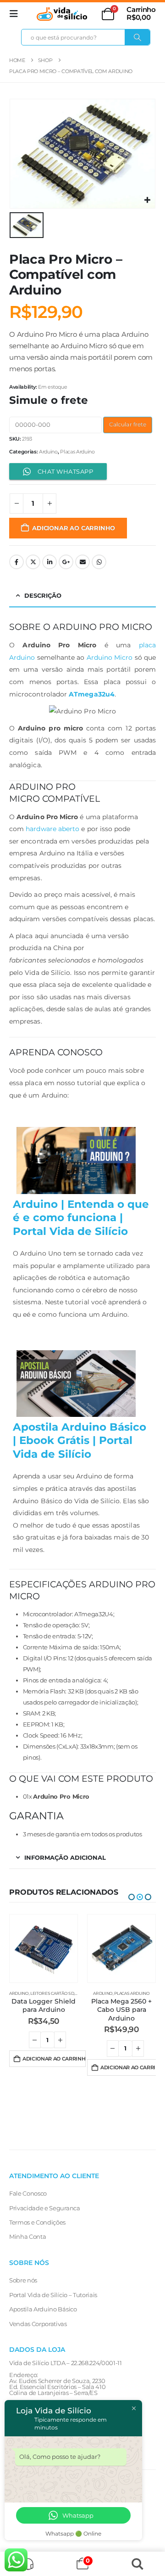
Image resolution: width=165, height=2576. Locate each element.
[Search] (137, 37)
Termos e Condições (37, 2222)
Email (82, 562)
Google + (66, 562)
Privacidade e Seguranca (45, 2208)
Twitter (33, 562)
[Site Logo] (62, 14)
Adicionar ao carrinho (74, 528)
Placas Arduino (77, 452)
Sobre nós (23, 2280)
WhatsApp (99, 562)
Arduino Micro (110, 657)
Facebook (16, 562)
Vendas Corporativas (38, 2324)
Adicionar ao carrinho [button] (54, 2067)
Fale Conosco (28, 2193)
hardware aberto (52, 829)
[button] (16, 14)
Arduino (48, 452)
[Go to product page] (44, 1948)
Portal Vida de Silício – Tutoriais (53, 2295)
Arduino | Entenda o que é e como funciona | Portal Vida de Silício (81, 1218)
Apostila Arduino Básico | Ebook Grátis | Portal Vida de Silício (80, 1441)
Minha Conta (27, 2236)
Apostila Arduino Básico (43, 2309)
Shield (132, 1983)
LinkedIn (49, 562)
